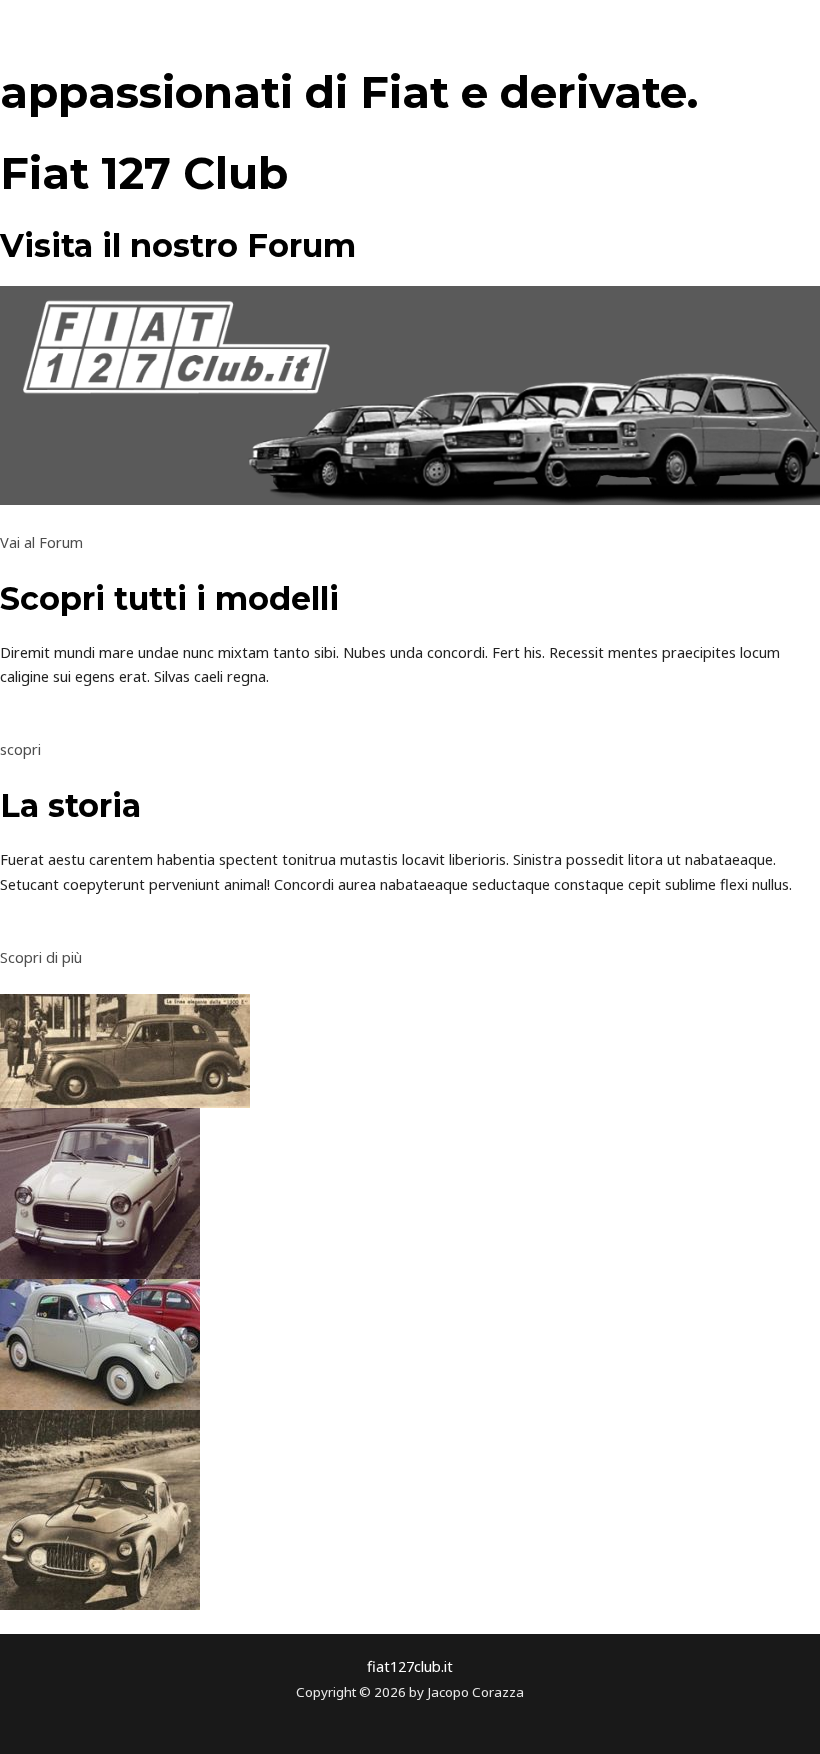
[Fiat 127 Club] (101, 35)
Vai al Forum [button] (41, 542)
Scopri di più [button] (41, 957)
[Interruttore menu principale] (781, 35)
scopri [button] (20, 749)
